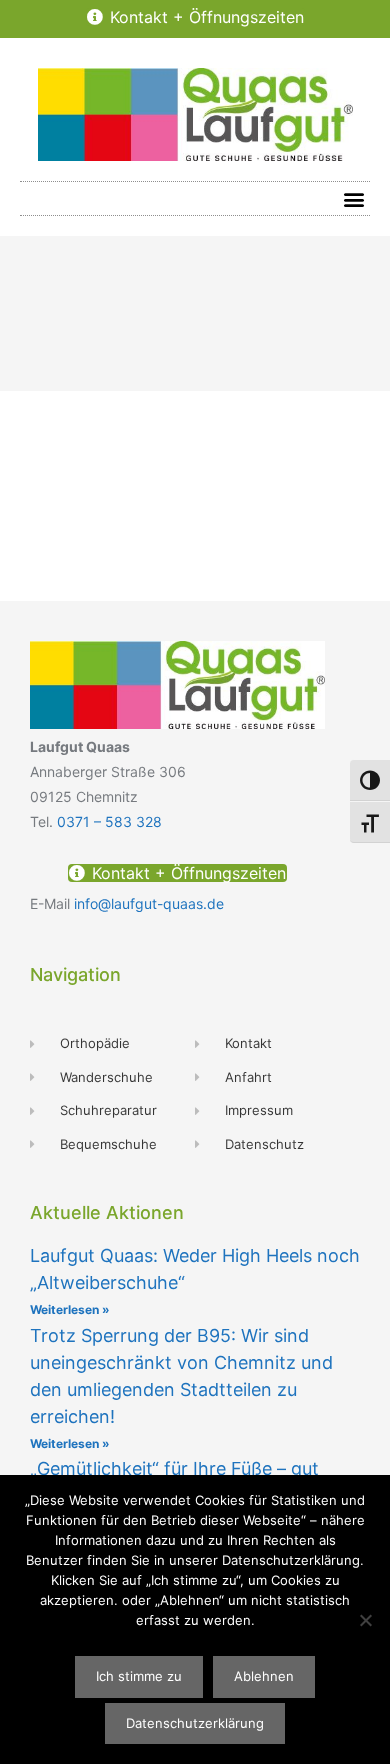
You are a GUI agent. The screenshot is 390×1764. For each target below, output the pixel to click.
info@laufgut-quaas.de (149, 903)
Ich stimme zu (139, 1676)
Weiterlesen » (70, 1309)
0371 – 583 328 (109, 821)
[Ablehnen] (365, 1620)
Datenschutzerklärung (195, 1723)
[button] (353, 198)
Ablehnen (264, 1676)
